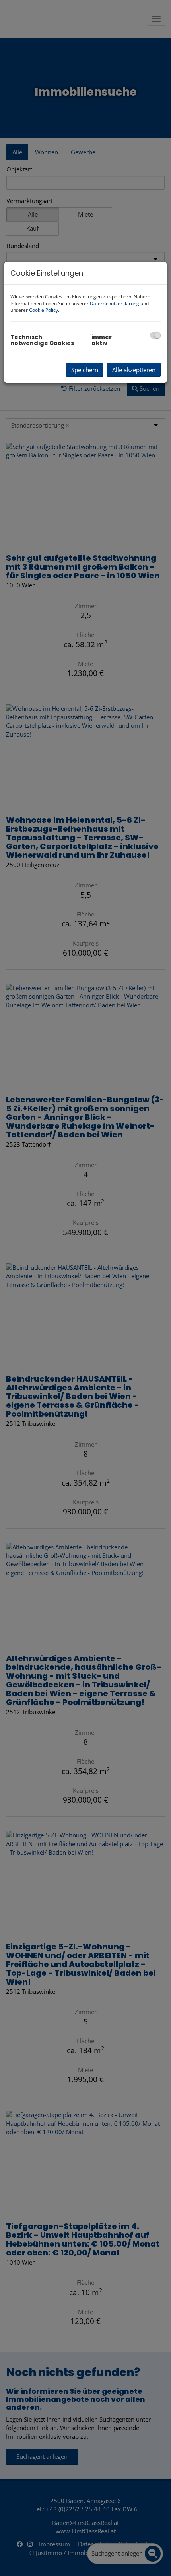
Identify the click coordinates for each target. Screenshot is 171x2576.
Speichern (85, 370)
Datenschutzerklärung (115, 303)
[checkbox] (155, 335)
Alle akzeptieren (134, 370)
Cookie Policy (44, 310)
